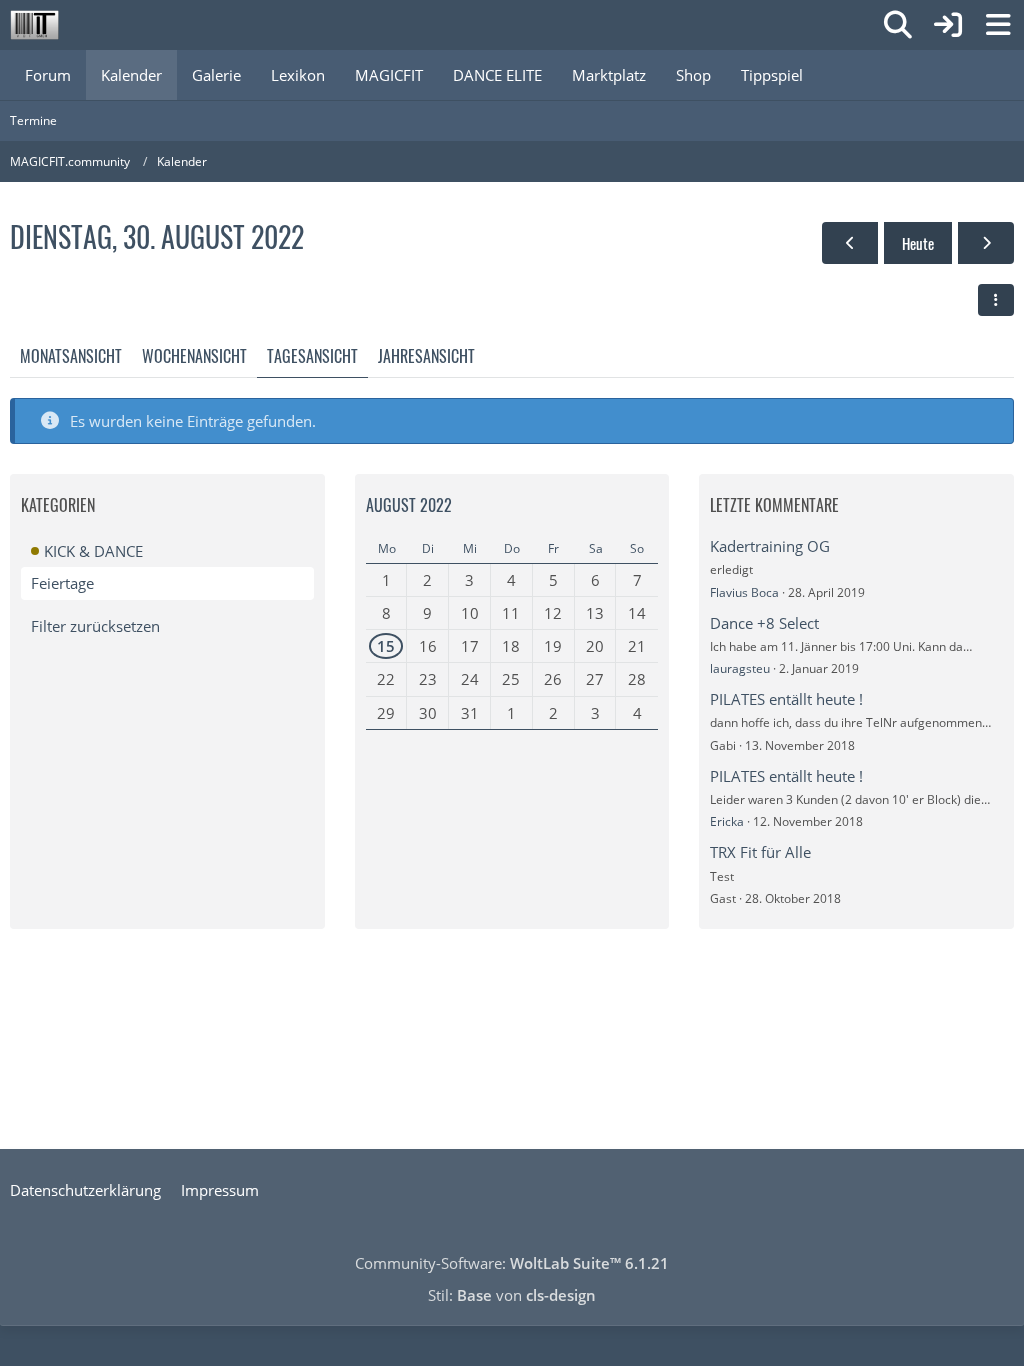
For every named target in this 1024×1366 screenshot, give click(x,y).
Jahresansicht (426, 356)
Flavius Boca (744, 592)
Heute (918, 243)
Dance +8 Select (764, 623)
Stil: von (512, 1295)
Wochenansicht (194, 356)
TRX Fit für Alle (760, 852)
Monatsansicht (71, 356)
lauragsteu (740, 668)
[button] (996, 300)
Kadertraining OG (770, 546)
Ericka (727, 821)
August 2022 (409, 505)
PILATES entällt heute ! (786, 699)
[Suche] (898, 25)
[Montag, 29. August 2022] (850, 243)
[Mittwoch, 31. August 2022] (986, 243)
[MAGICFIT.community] (34, 25)
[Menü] (998, 25)
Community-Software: (512, 1263)
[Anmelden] (948, 25)
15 (386, 646)
